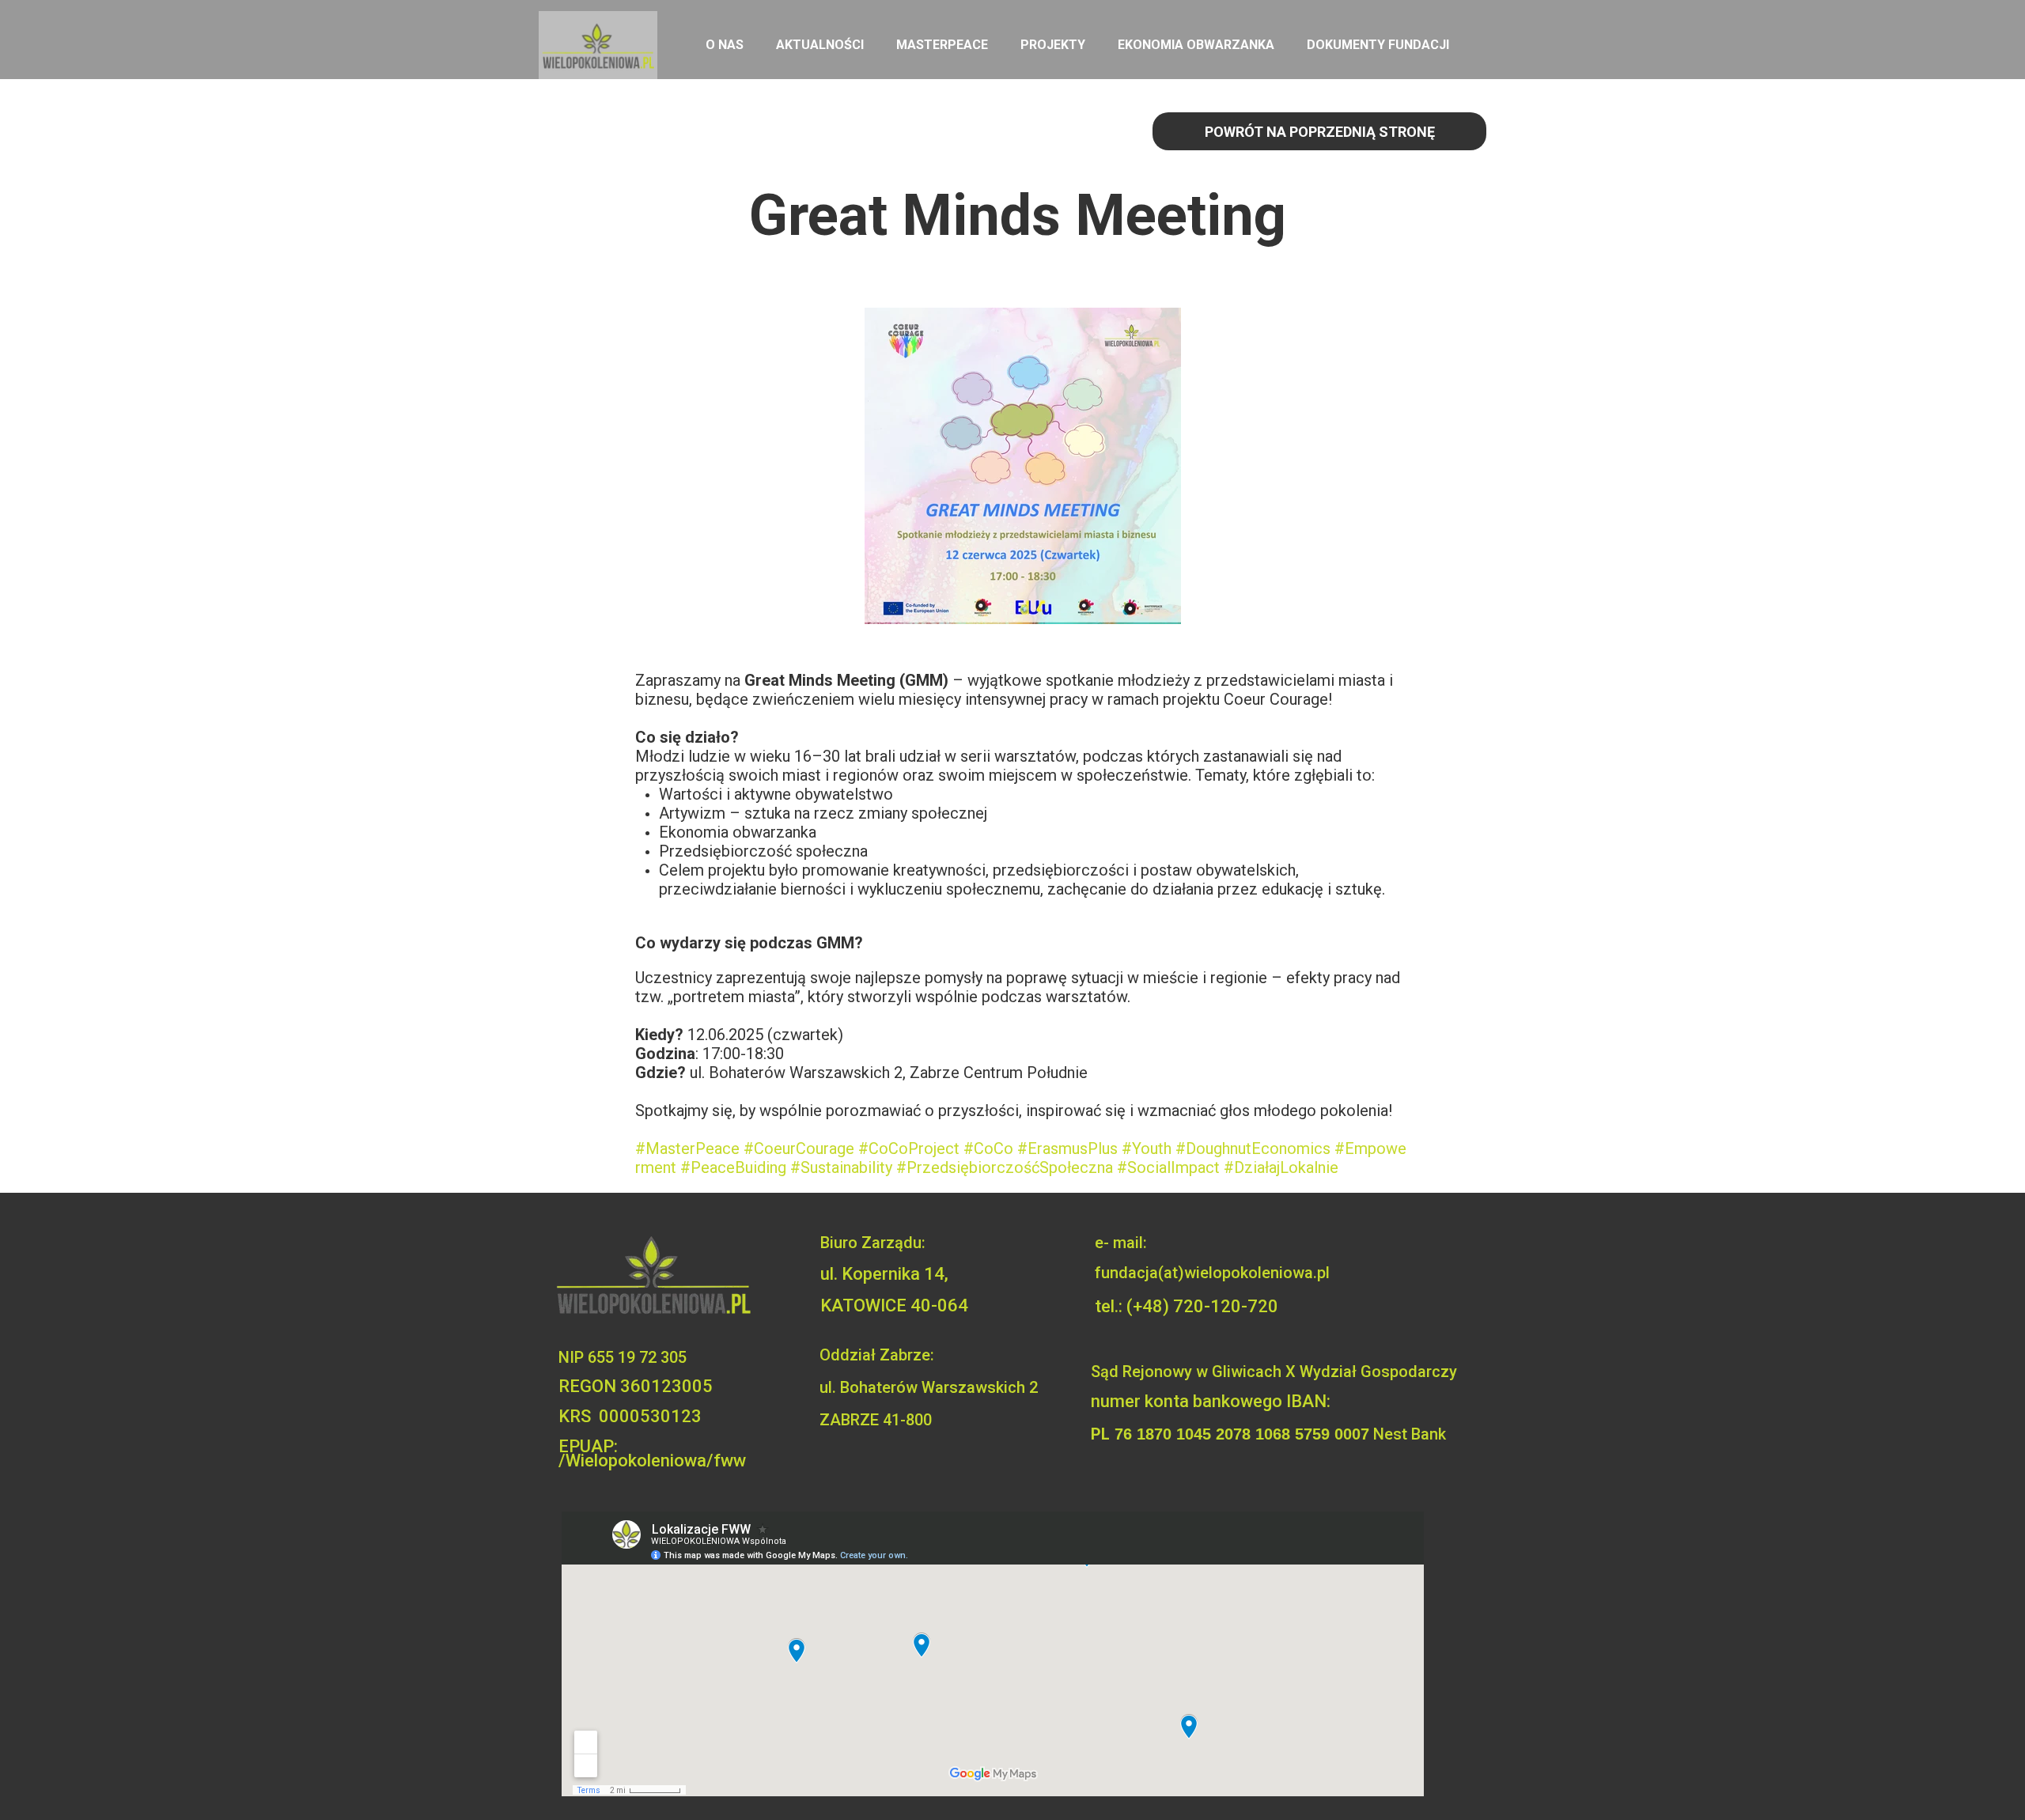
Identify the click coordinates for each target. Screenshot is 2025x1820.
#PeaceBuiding (733, 1167)
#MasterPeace (687, 1148)
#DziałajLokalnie (1281, 1167)
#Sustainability (841, 1167)
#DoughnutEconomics (1253, 1148)
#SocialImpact (1168, 1167)
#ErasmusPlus (1067, 1148)
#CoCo (988, 1148)
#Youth (1147, 1148)
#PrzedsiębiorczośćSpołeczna (1005, 1167)
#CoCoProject (909, 1148)
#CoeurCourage (799, 1148)
